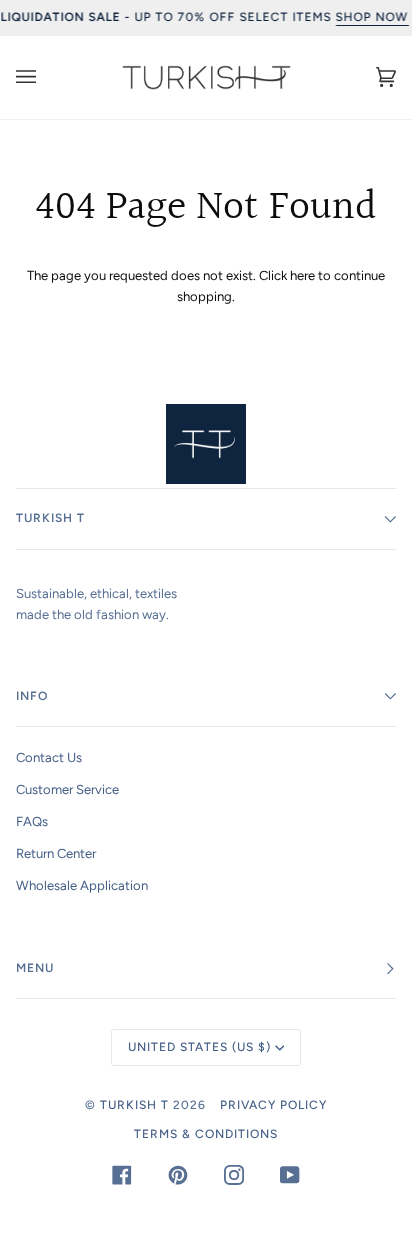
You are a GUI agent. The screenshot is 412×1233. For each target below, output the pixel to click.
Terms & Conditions (206, 1134)
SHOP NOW (371, 17)
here (302, 275)
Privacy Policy (273, 1105)
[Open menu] (46, 77)
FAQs (32, 821)
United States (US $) (199, 1047)
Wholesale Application (82, 885)
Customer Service (67, 789)
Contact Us (49, 757)
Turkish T (134, 1105)
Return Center (56, 853)
